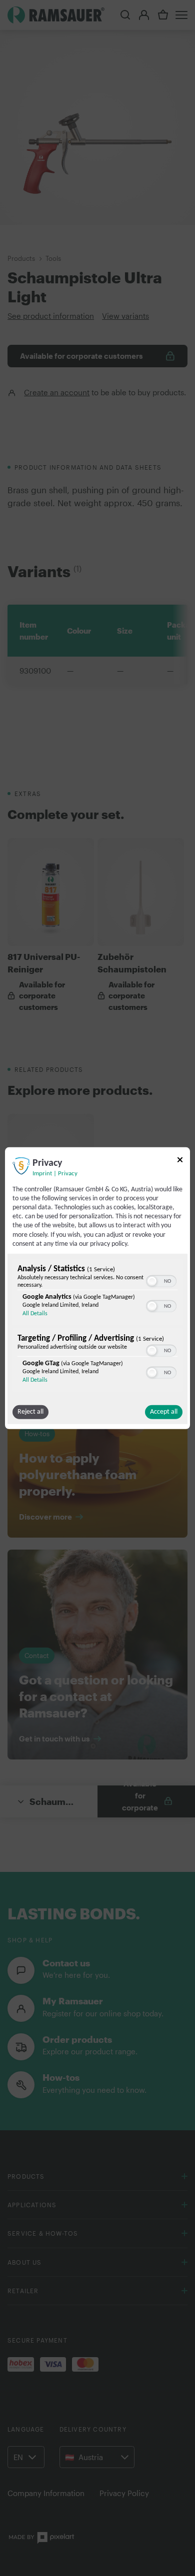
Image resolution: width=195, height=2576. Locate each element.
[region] (97, 1327)
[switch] (161, 1280)
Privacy (68, 1173)
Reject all (30, 1412)
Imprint (42, 1173)
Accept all (164, 1412)
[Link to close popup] (180, 1161)
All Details (35, 1314)
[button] (152, 1281)
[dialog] (97, 1288)
